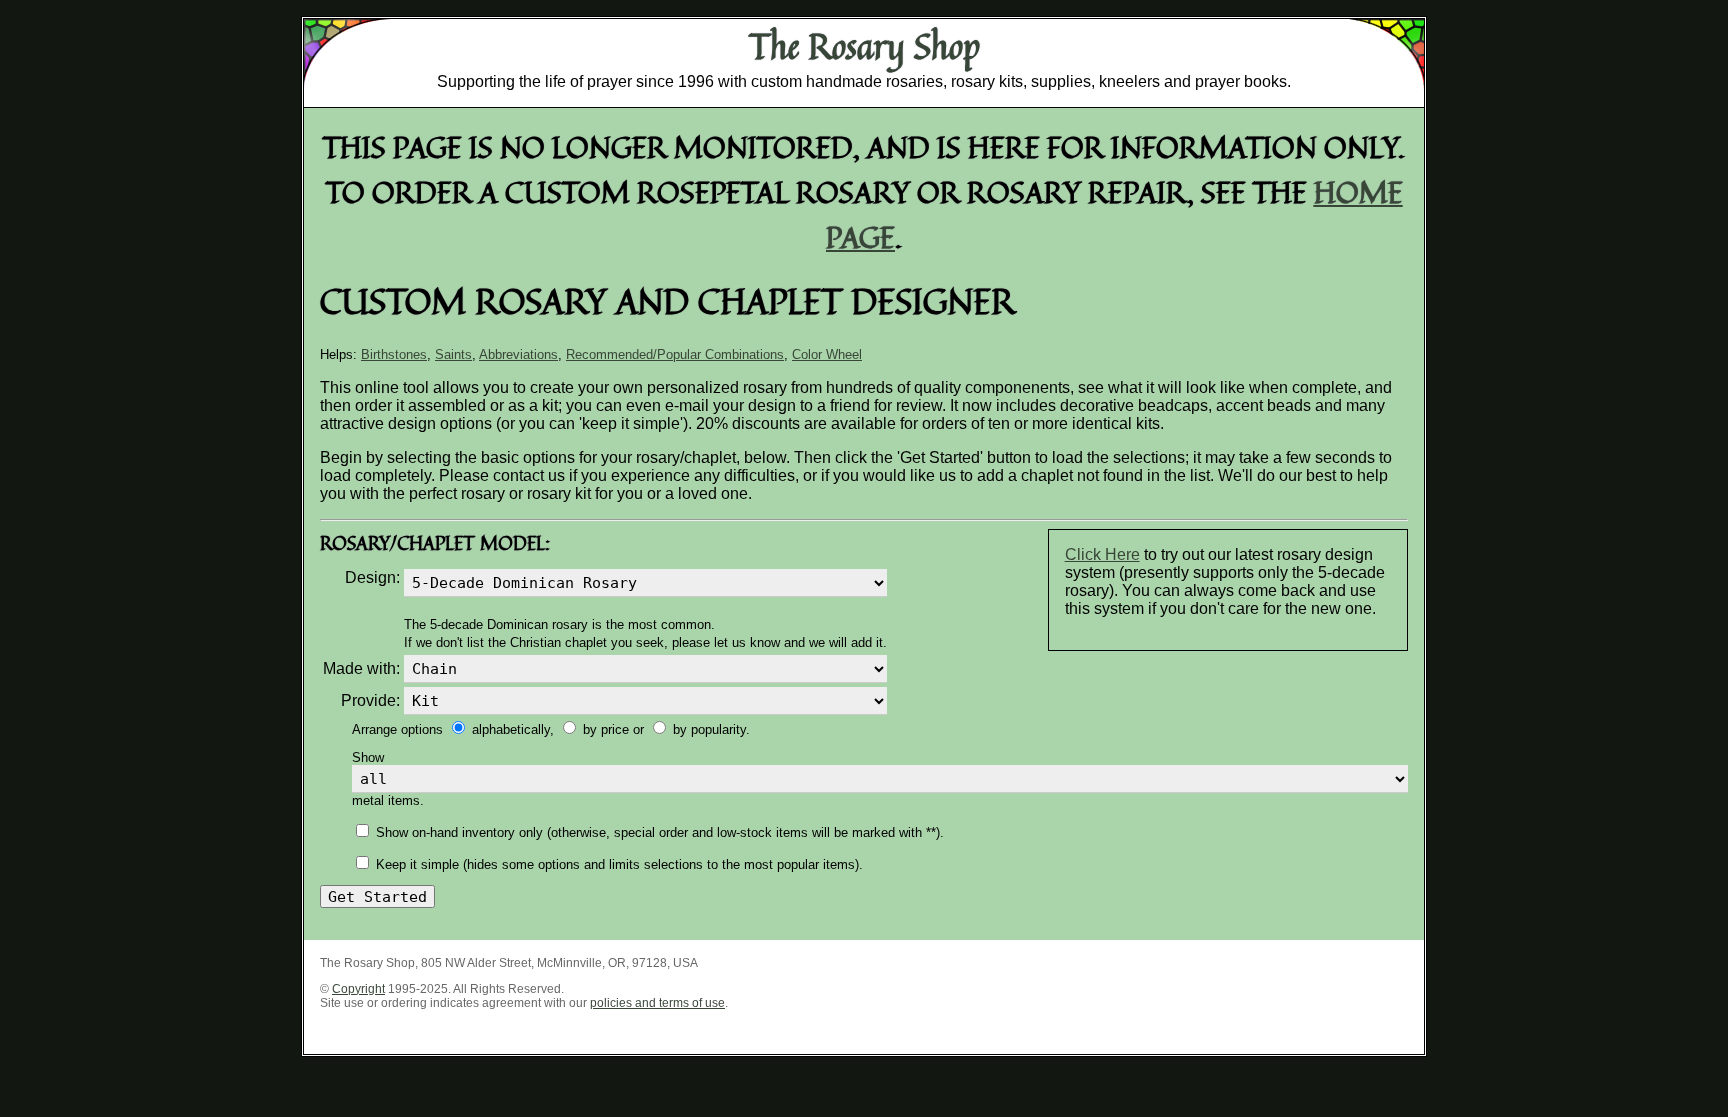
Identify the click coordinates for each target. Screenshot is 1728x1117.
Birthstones (394, 354)
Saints (453, 354)
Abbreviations (518, 354)
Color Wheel (827, 354)
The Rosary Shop (864, 46)
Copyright (358, 989)
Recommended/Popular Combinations (675, 354)
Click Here (1102, 554)
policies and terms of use (657, 1003)
